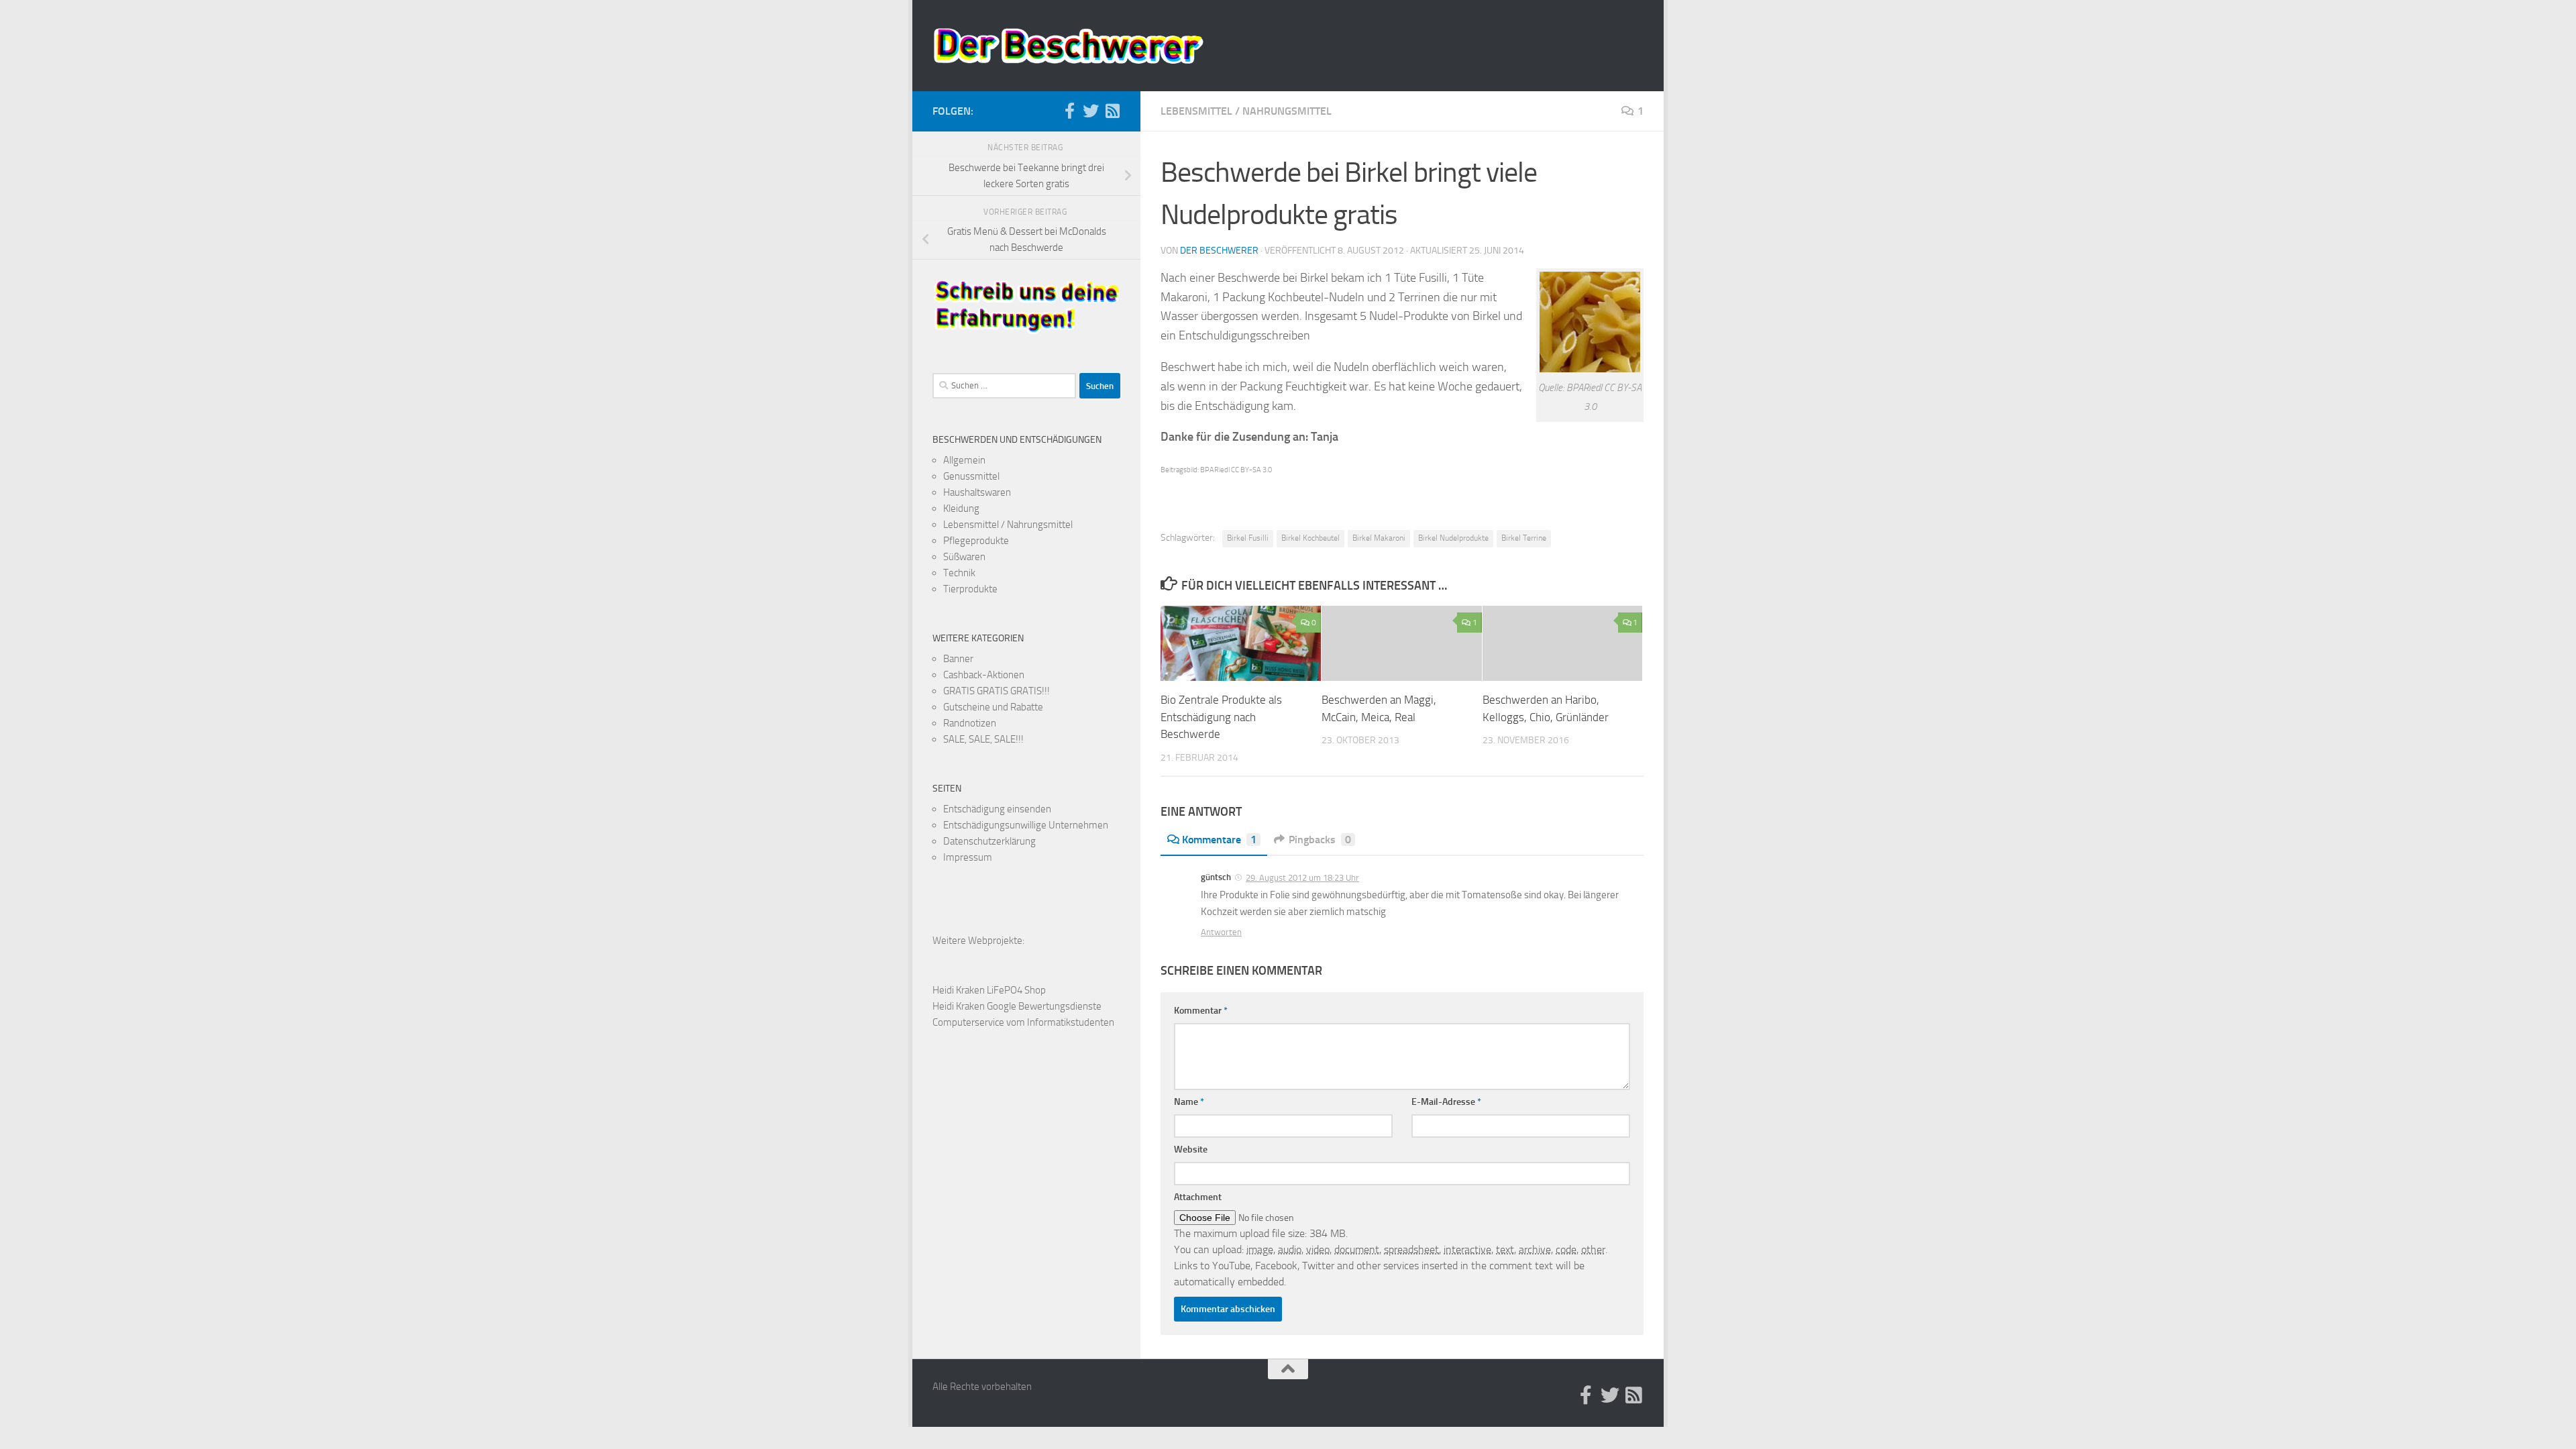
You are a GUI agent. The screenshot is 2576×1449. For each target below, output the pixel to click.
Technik (959, 573)
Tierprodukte (970, 589)
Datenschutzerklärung (989, 841)
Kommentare (1219, 840)
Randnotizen (970, 723)
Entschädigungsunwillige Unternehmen (1026, 825)
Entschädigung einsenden (997, 809)
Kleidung (961, 508)
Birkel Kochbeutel (1310, 538)
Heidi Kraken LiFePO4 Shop (989, 990)
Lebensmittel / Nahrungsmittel (1246, 111)
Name (1189, 1102)
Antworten (1221, 932)
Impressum (968, 857)
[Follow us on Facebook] (1069, 111)
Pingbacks (1320, 840)
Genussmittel (971, 476)
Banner (958, 659)
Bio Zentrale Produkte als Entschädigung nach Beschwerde (1221, 717)
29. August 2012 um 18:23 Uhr (1302, 878)
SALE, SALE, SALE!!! (983, 739)
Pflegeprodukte (976, 541)
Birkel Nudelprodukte (1453, 538)
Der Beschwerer (1219, 251)
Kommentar (1201, 1011)
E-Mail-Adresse (1446, 1102)
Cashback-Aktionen (984, 675)
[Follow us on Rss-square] (1112, 111)
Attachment (1198, 1197)
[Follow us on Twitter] (1091, 111)
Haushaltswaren (977, 492)
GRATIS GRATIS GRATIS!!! (997, 691)
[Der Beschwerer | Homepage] (1068, 46)
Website (1191, 1149)
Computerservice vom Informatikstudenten (1023, 1022)
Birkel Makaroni (1379, 538)
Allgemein (964, 460)
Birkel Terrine (1524, 538)
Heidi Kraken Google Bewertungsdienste (1017, 1006)
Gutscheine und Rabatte (993, 707)
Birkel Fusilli (1248, 538)
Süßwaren (964, 557)
